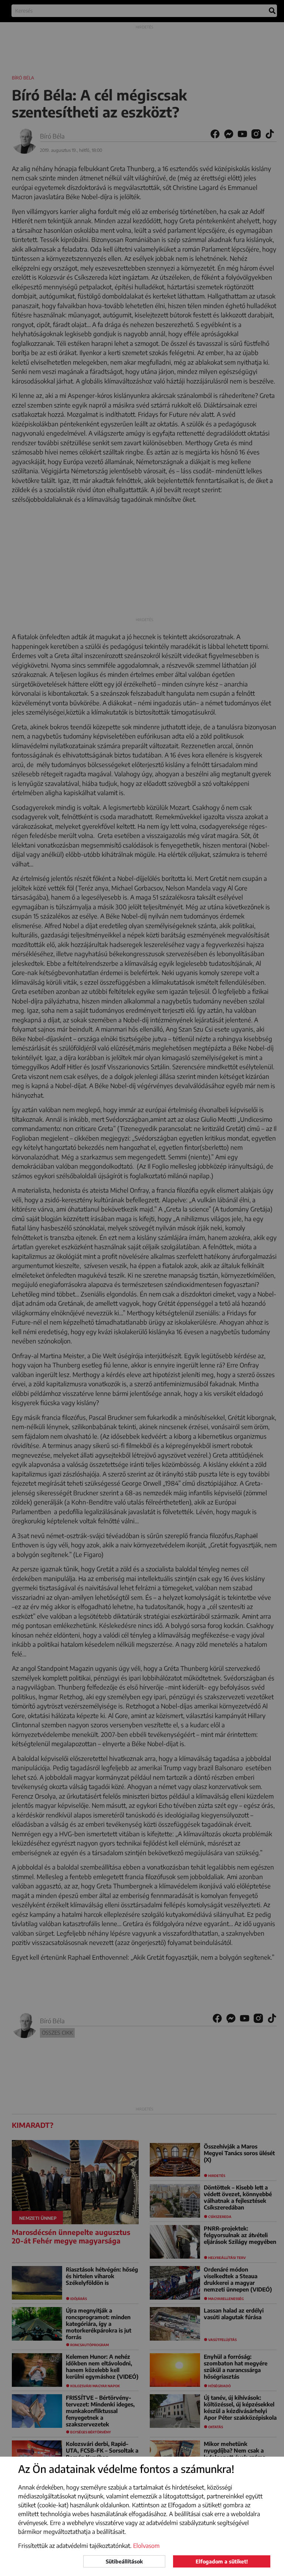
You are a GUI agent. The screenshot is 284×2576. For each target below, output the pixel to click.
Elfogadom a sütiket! (222, 2561)
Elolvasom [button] (146, 2546)
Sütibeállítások (124, 2561)
